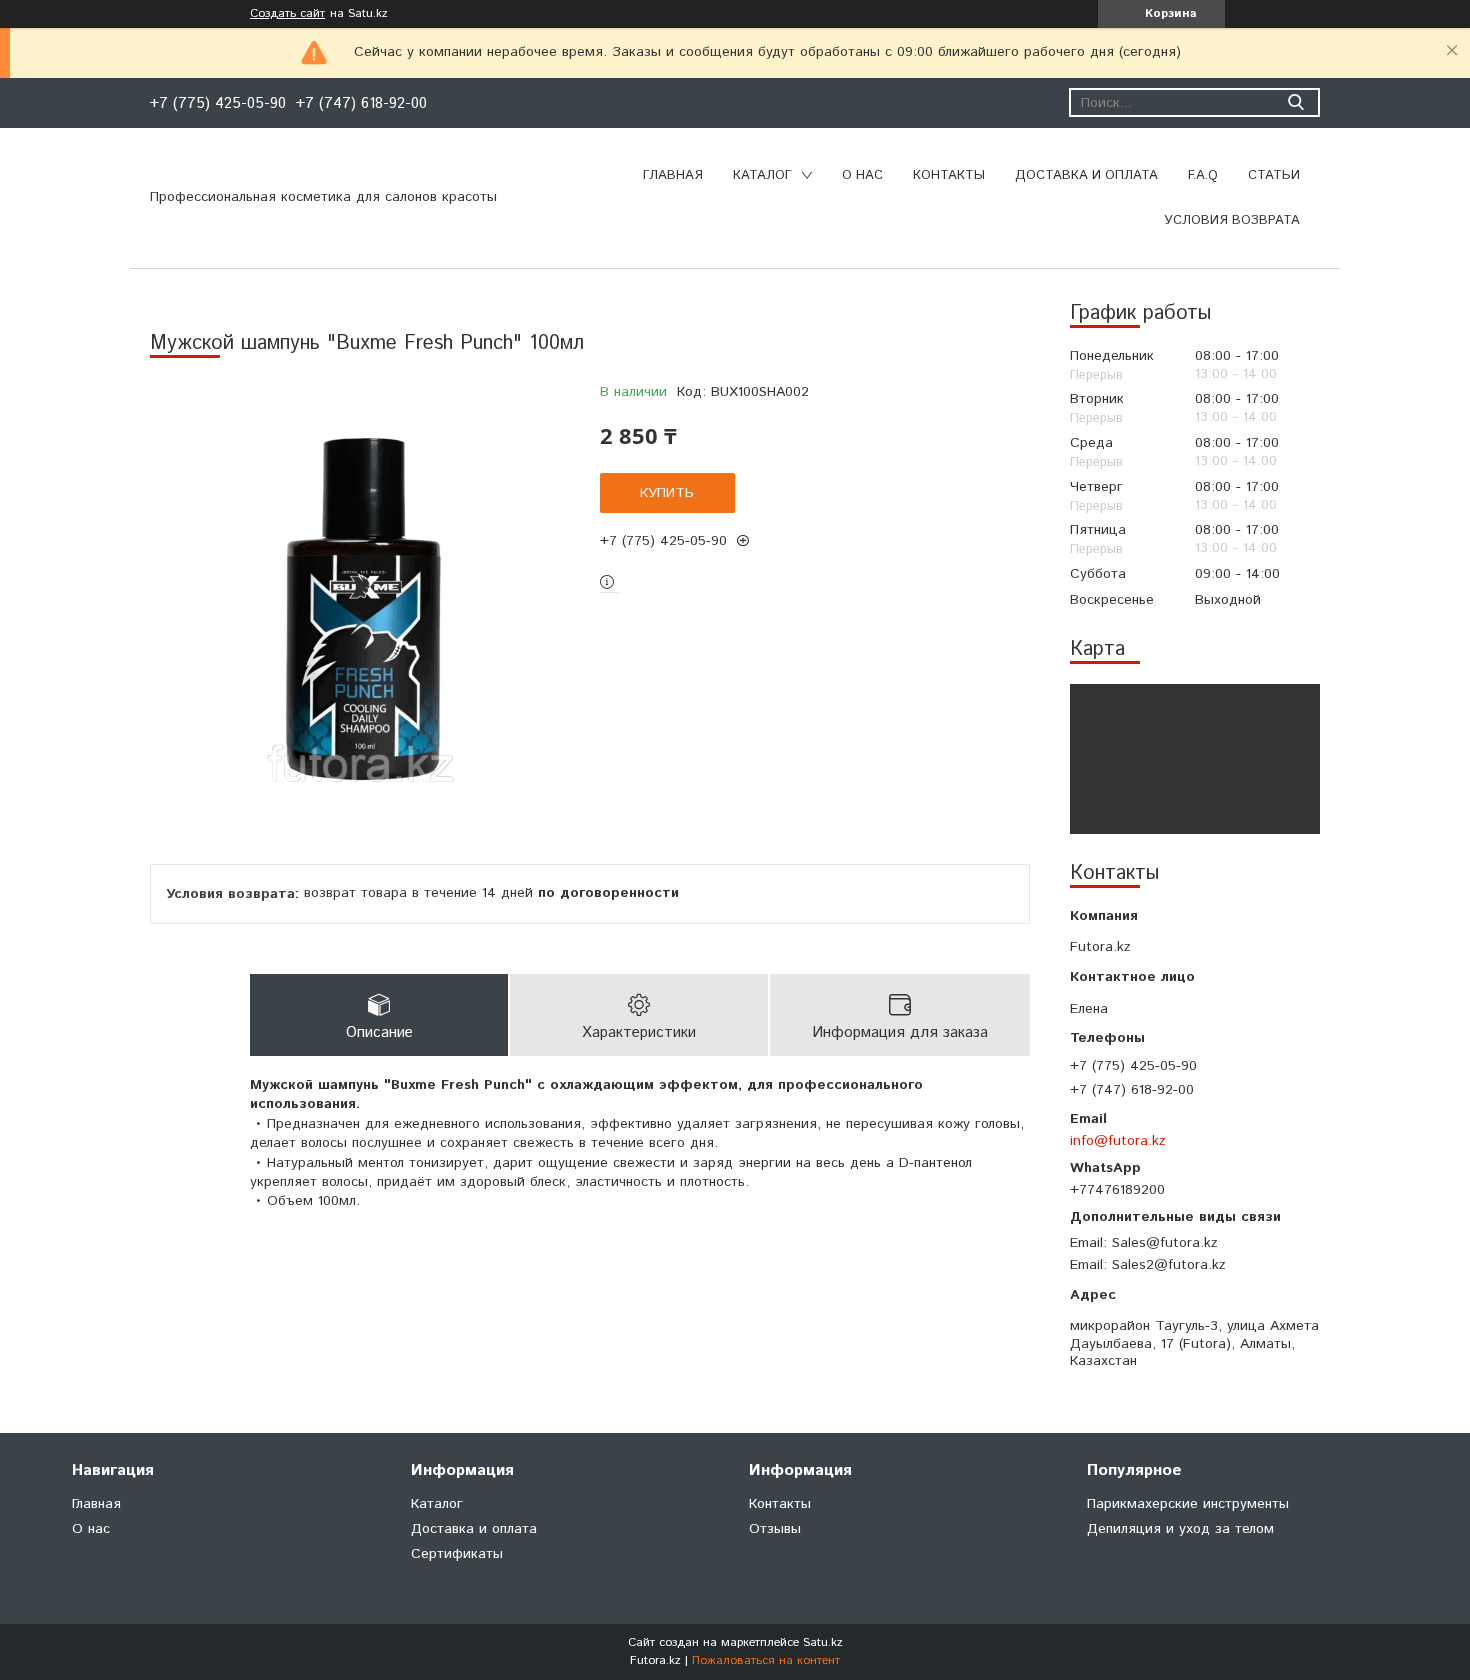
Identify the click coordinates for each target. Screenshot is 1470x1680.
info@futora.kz (1118, 1140)
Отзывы (775, 1529)
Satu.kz (823, 1642)
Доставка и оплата (1086, 175)
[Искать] (1295, 102)
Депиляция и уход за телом (1180, 1529)
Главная (673, 175)
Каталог (762, 175)
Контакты (949, 175)
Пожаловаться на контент (766, 1660)
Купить (667, 493)
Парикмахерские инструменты (1188, 1504)
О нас (862, 175)
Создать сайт (287, 14)
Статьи (1274, 175)
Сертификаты (457, 1554)
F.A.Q (1203, 175)
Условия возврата (1232, 220)
